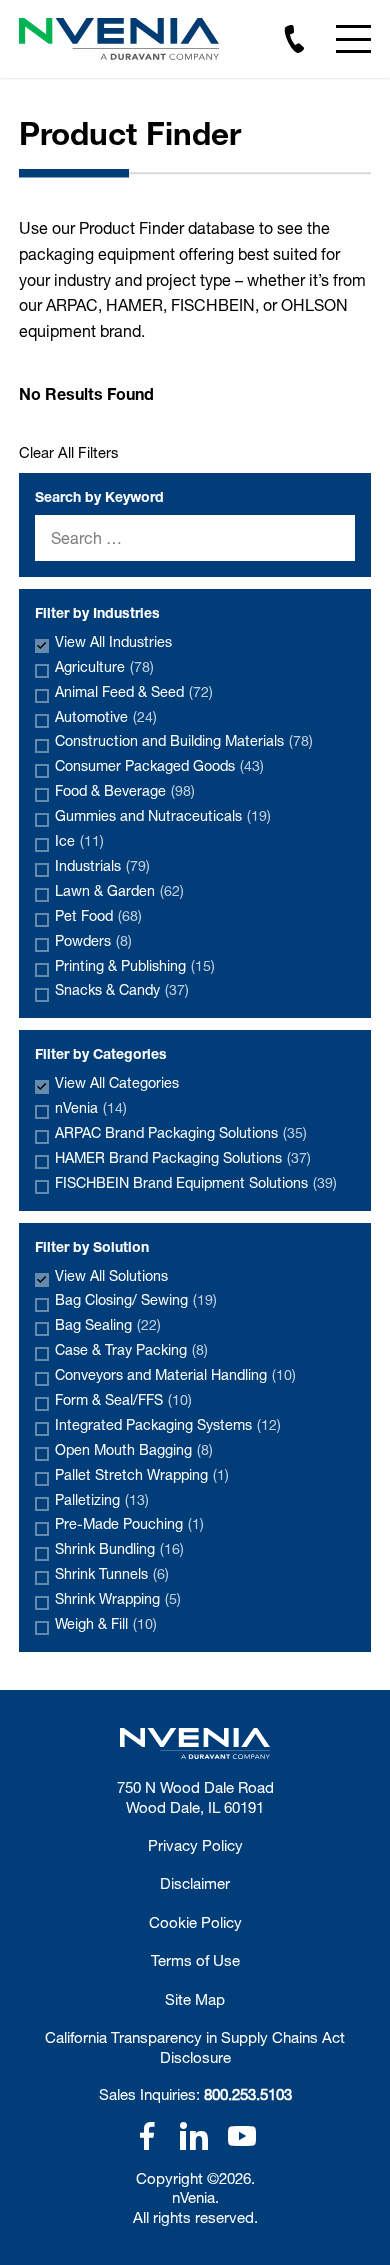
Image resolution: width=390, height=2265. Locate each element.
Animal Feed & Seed (134, 691)
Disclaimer (195, 1883)
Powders (93, 940)
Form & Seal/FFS (123, 1399)
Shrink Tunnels (112, 1573)
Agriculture (104, 666)
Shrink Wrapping (118, 1598)
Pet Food (98, 915)
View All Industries (113, 641)
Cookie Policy (195, 1922)
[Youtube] (242, 2136)
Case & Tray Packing (131, 1349)
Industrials (102, 865)
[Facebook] (147, 2136)
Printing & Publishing (135, 965)
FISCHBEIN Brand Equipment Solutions (196, 1182)
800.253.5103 (248, 2094)
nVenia (91, 1107)
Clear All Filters (68, 452)
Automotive (106, 716)
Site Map (195, 1999)
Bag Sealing (108, 1324)
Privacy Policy (195, 1845)
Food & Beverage (125, 790)
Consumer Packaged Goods (159, 765)
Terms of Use (195, 1960)
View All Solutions (111, 1275)
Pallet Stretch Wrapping (142, 1474)
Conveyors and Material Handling (175, 1374)
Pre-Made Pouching (129, 1523)
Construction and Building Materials (184, 740)
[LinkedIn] (194, 2136)
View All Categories (117, 1082)
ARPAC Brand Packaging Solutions (181, 1132)
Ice (79, 840)
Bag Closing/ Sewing (136, 1299)
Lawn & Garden (119, 890)
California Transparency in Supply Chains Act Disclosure (195, 2047)
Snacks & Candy (122, 989)
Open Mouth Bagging (134, 1449)
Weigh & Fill (106, 1623)
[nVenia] (119, 39)
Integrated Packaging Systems (168, 1424)
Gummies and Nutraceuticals (163, 815)
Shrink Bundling (119, 1548)
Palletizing (102, 1499)
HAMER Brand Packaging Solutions (183, 1157)
